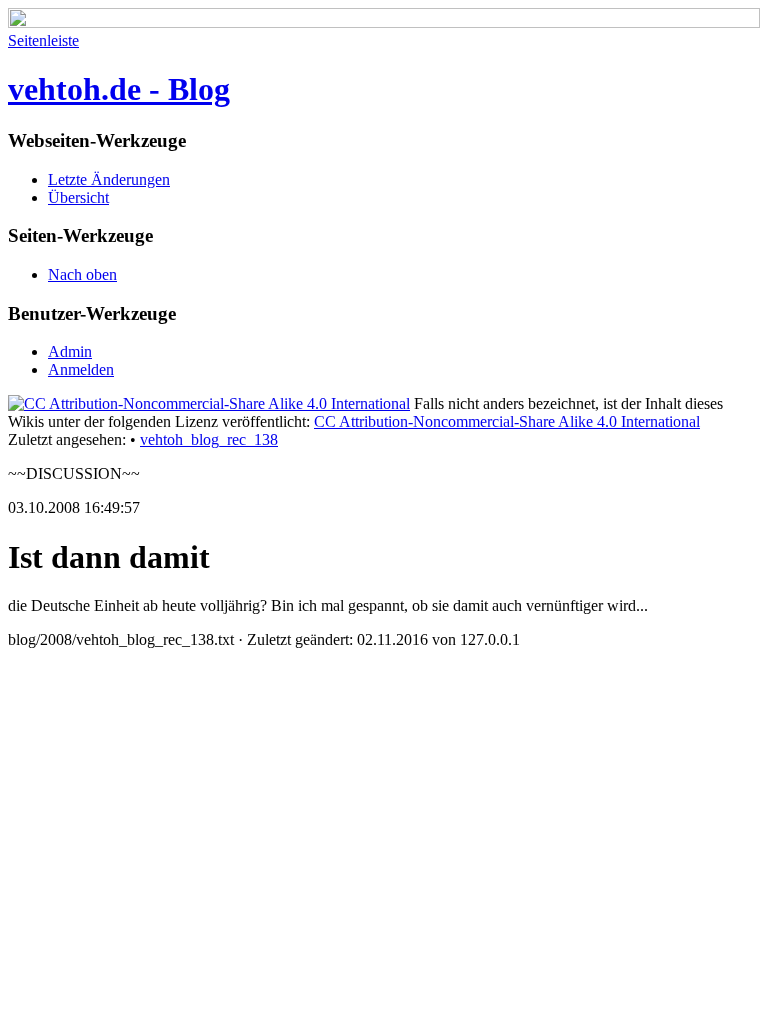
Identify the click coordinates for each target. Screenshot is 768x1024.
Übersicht (78, 197)
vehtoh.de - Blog (119, 89)
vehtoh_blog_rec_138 (209, 439)
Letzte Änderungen (109, 179)
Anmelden (81, 369)
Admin (70, 351)
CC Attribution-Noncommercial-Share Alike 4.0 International (507, 421)
